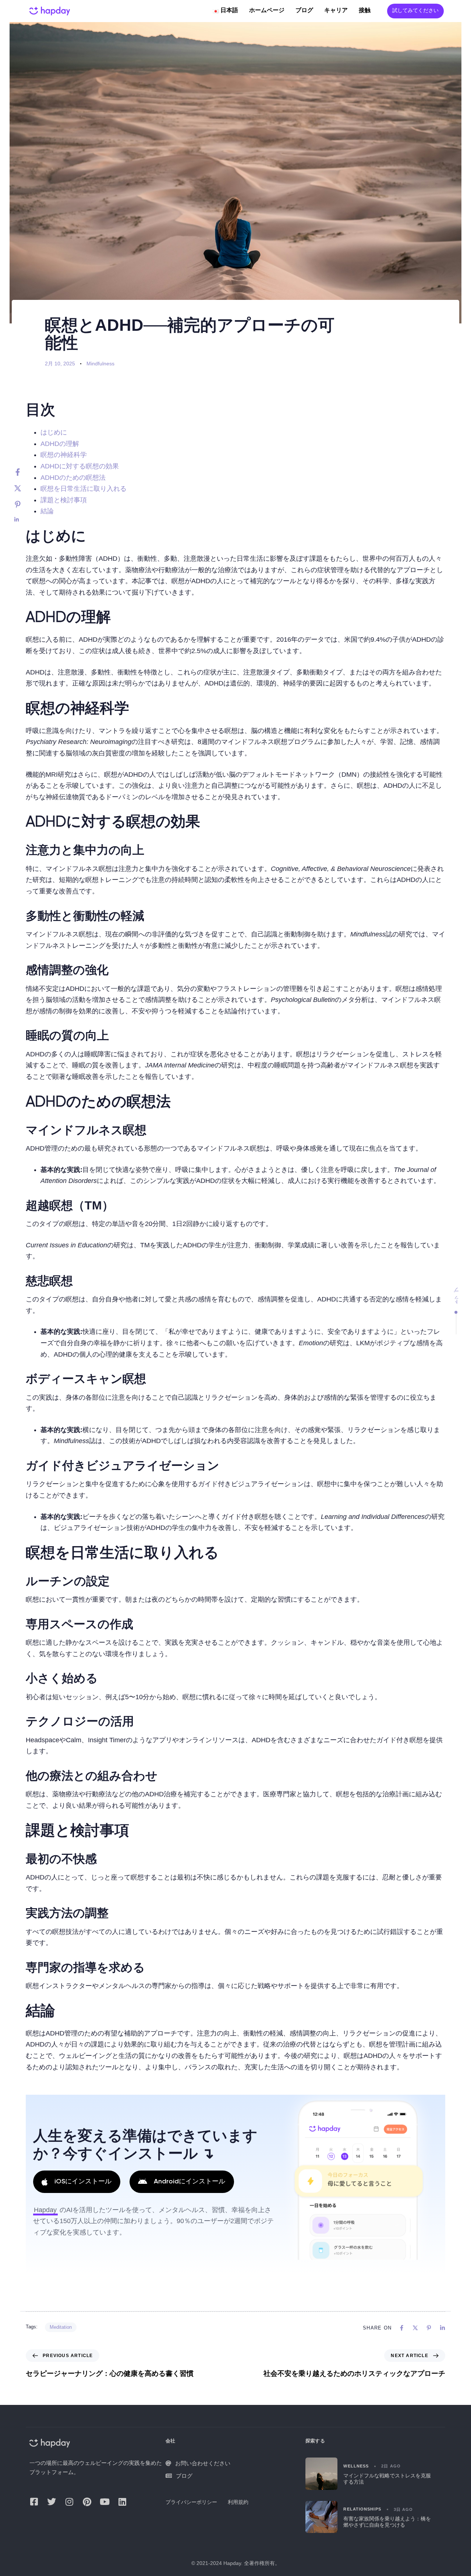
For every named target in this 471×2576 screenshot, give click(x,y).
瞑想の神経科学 (64, 455)
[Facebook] (25, 472)
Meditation (61, 2327)
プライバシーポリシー (191, 2502)
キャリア (336, 11)
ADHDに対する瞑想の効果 (80, 466)
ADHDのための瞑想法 (73, 478)
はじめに (54, 432)
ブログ (304, 11)
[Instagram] (69, 2502)
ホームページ (267, 11)
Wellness (356, 2466)
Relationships (362, 2509)
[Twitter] (25, 488)
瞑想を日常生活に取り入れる (84, 489)
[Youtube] (105, 2502)
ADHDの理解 (60, 444)
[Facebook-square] (34, 2502)
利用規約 (238, 2502)
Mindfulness (100, 364)
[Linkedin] (25, 520)
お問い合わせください (203, 2463)
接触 (365, 11)
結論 (47, 511)
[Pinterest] (25, 504)
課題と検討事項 (64, 500)
